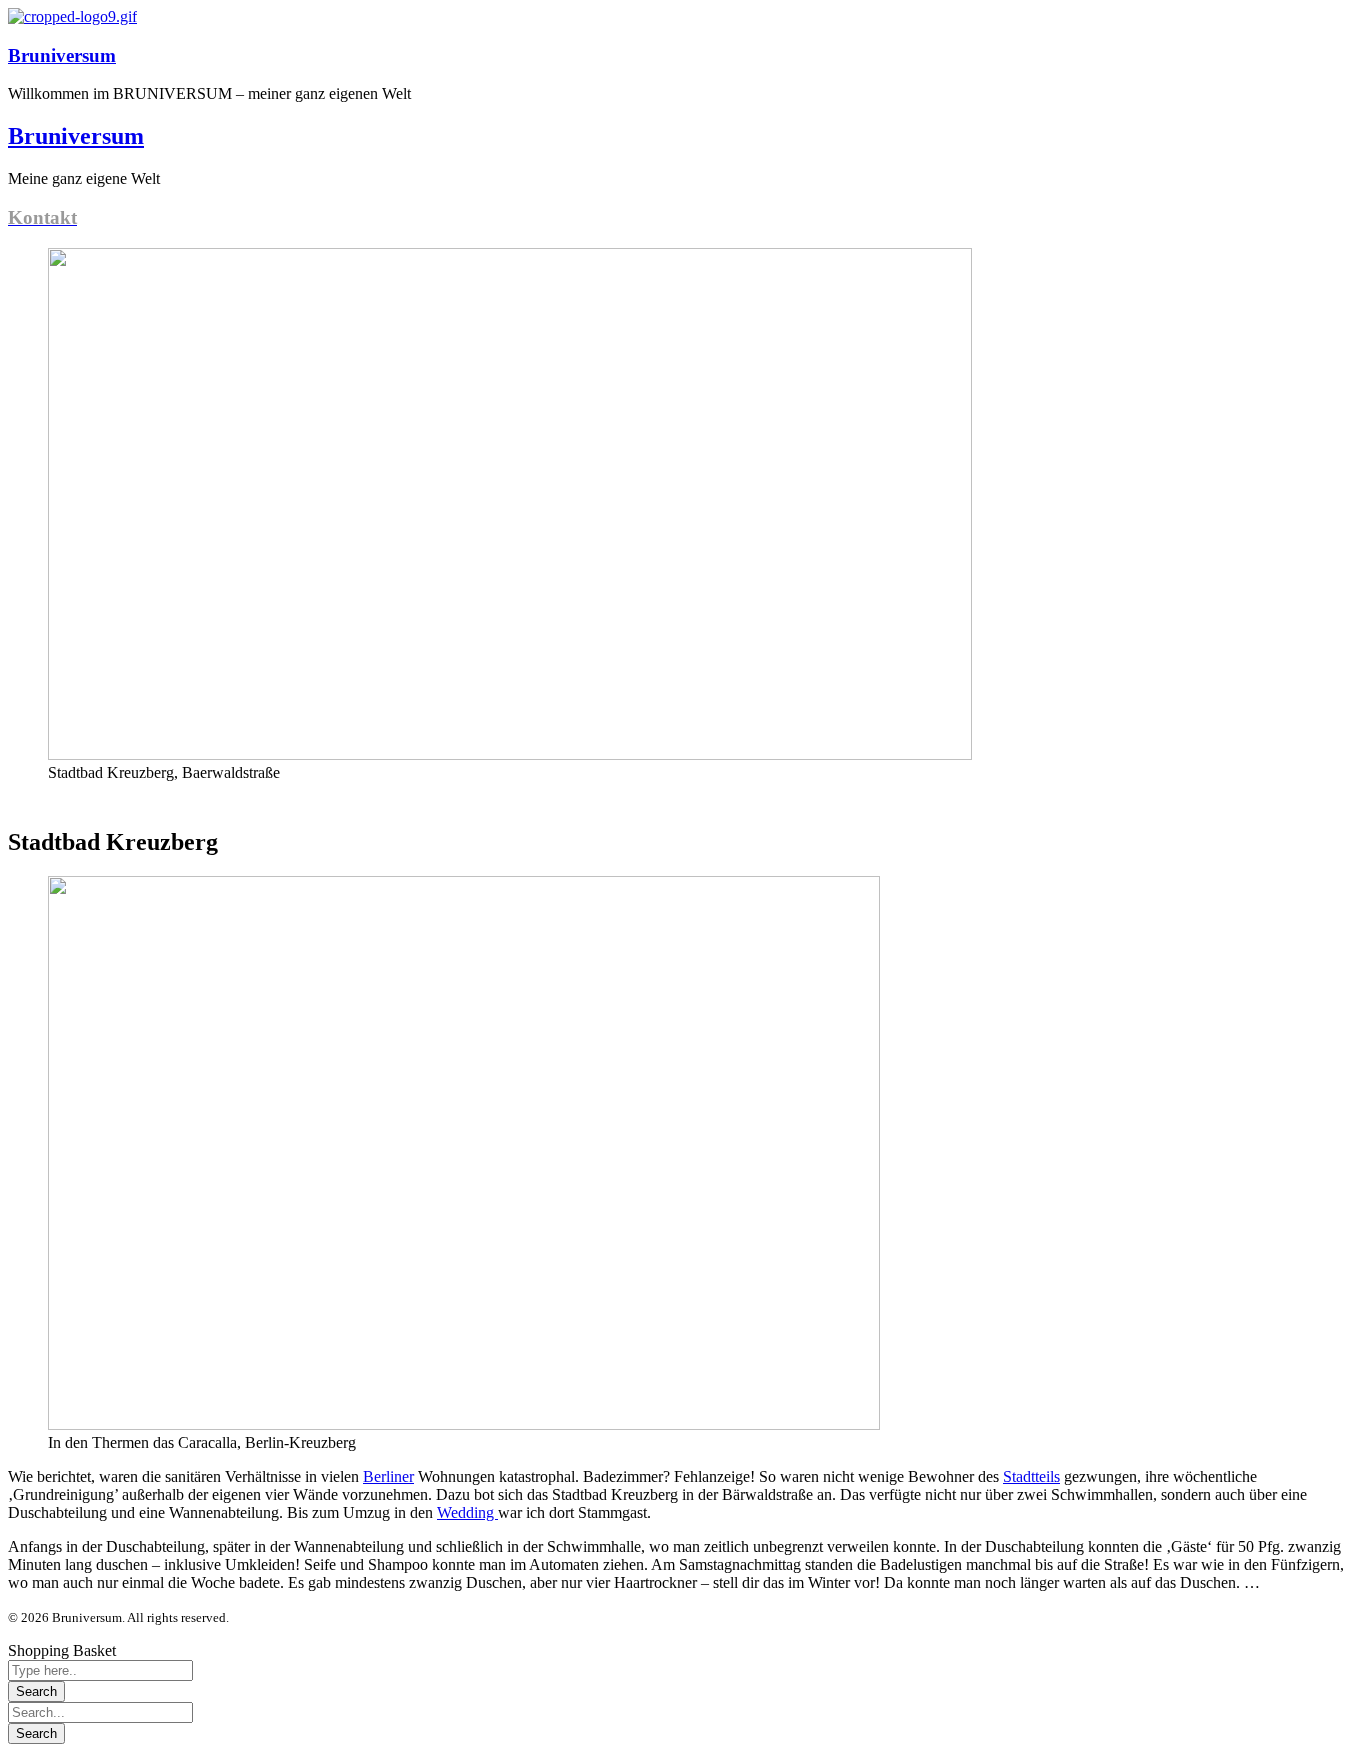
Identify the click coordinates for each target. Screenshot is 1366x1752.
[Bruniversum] (72, 16)
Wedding (467, 1512)
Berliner (388, 1476)
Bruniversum (62, 55)
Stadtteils (1031, 1476)
